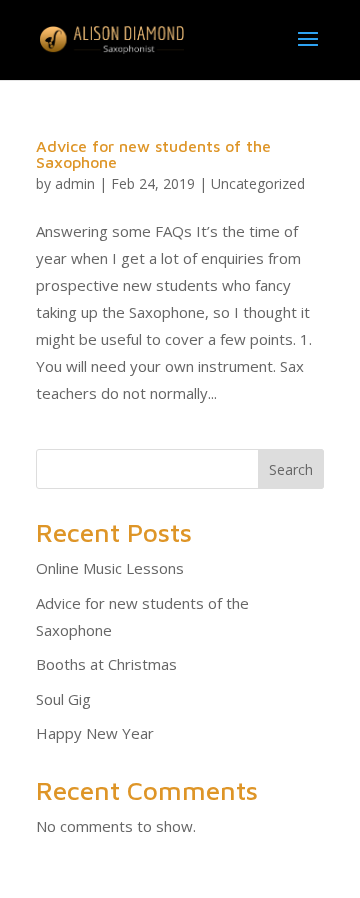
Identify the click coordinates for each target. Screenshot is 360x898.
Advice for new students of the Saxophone (153, 154)
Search (291, 469)
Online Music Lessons (110, 568)
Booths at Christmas (106, 664)
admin (75, 183)
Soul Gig (63, 699)
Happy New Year (95, 733)
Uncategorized (258, 183)
